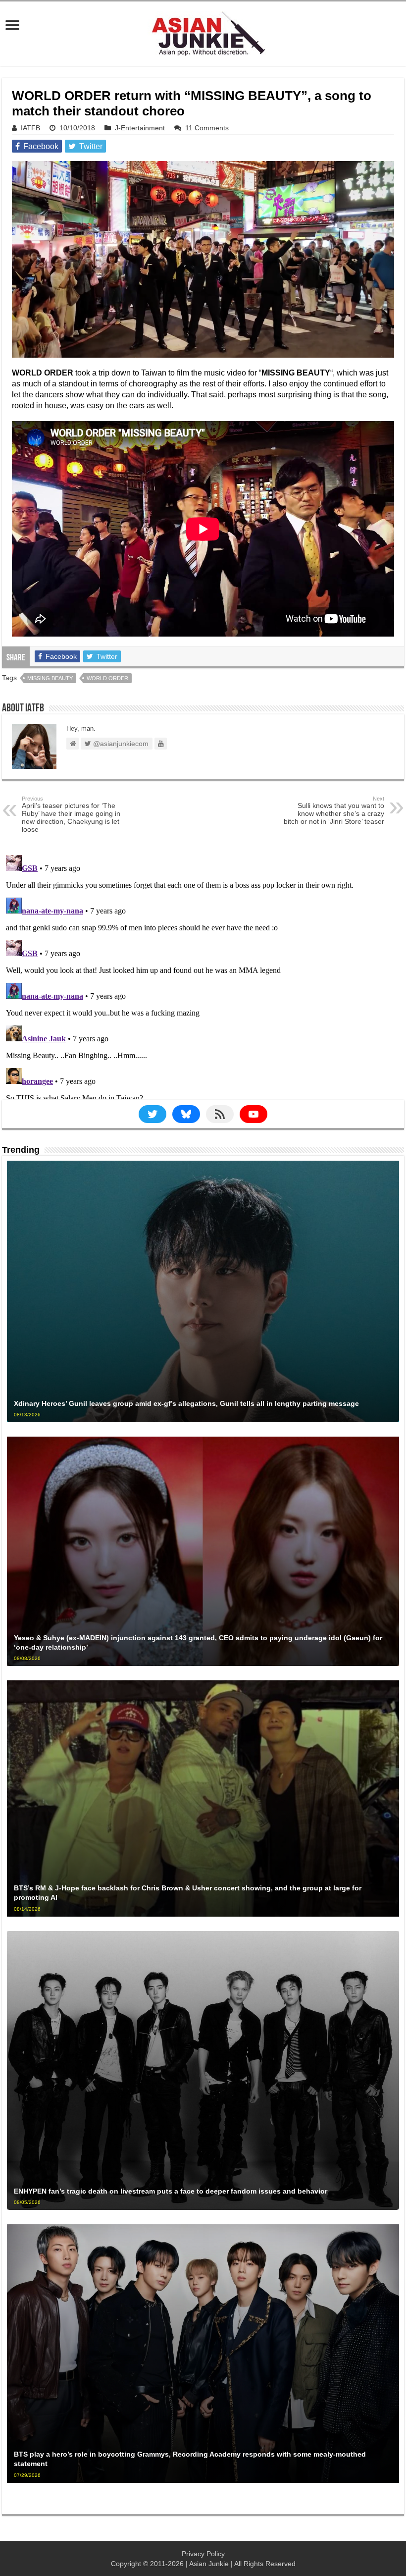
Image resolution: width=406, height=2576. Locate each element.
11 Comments (207, 128)
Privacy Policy (203, 2554)
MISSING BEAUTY (50, 678)
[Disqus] (203, 975)
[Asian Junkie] (203, 32)
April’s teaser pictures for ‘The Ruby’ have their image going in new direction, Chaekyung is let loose (71, 814)
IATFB (30, 128)
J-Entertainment (140, 128)
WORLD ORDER (107, 678)
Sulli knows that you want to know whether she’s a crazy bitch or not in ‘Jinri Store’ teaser (334, 810)
